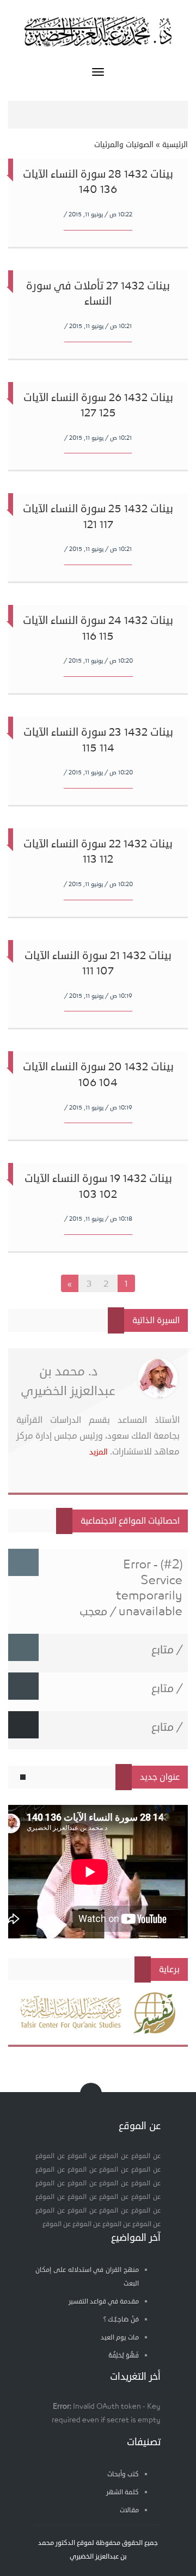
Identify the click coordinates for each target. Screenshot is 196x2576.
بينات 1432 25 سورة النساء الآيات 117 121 (98, 517)
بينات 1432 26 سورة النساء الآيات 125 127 (98, 405)
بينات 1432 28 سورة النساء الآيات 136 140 (98, 182)
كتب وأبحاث (123, 2474)
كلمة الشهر (122, 2492)
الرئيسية (175, 145)
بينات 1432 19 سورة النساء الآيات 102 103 (98, 1186)
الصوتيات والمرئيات (124, 145)
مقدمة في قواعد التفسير (104, 2302)
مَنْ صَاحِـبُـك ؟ (121, 2320)
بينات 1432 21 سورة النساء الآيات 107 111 (98, 963)
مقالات (129, 2510)
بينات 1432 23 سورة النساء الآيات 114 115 (98, 740)
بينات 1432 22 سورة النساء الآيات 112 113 (98, 852)
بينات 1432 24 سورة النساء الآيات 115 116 (98, 628)
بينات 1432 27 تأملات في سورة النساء (98, 294)
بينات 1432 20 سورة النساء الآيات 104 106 (98, 1075)
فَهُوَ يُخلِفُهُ (124, 2356)
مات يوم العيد (120, 2338)
